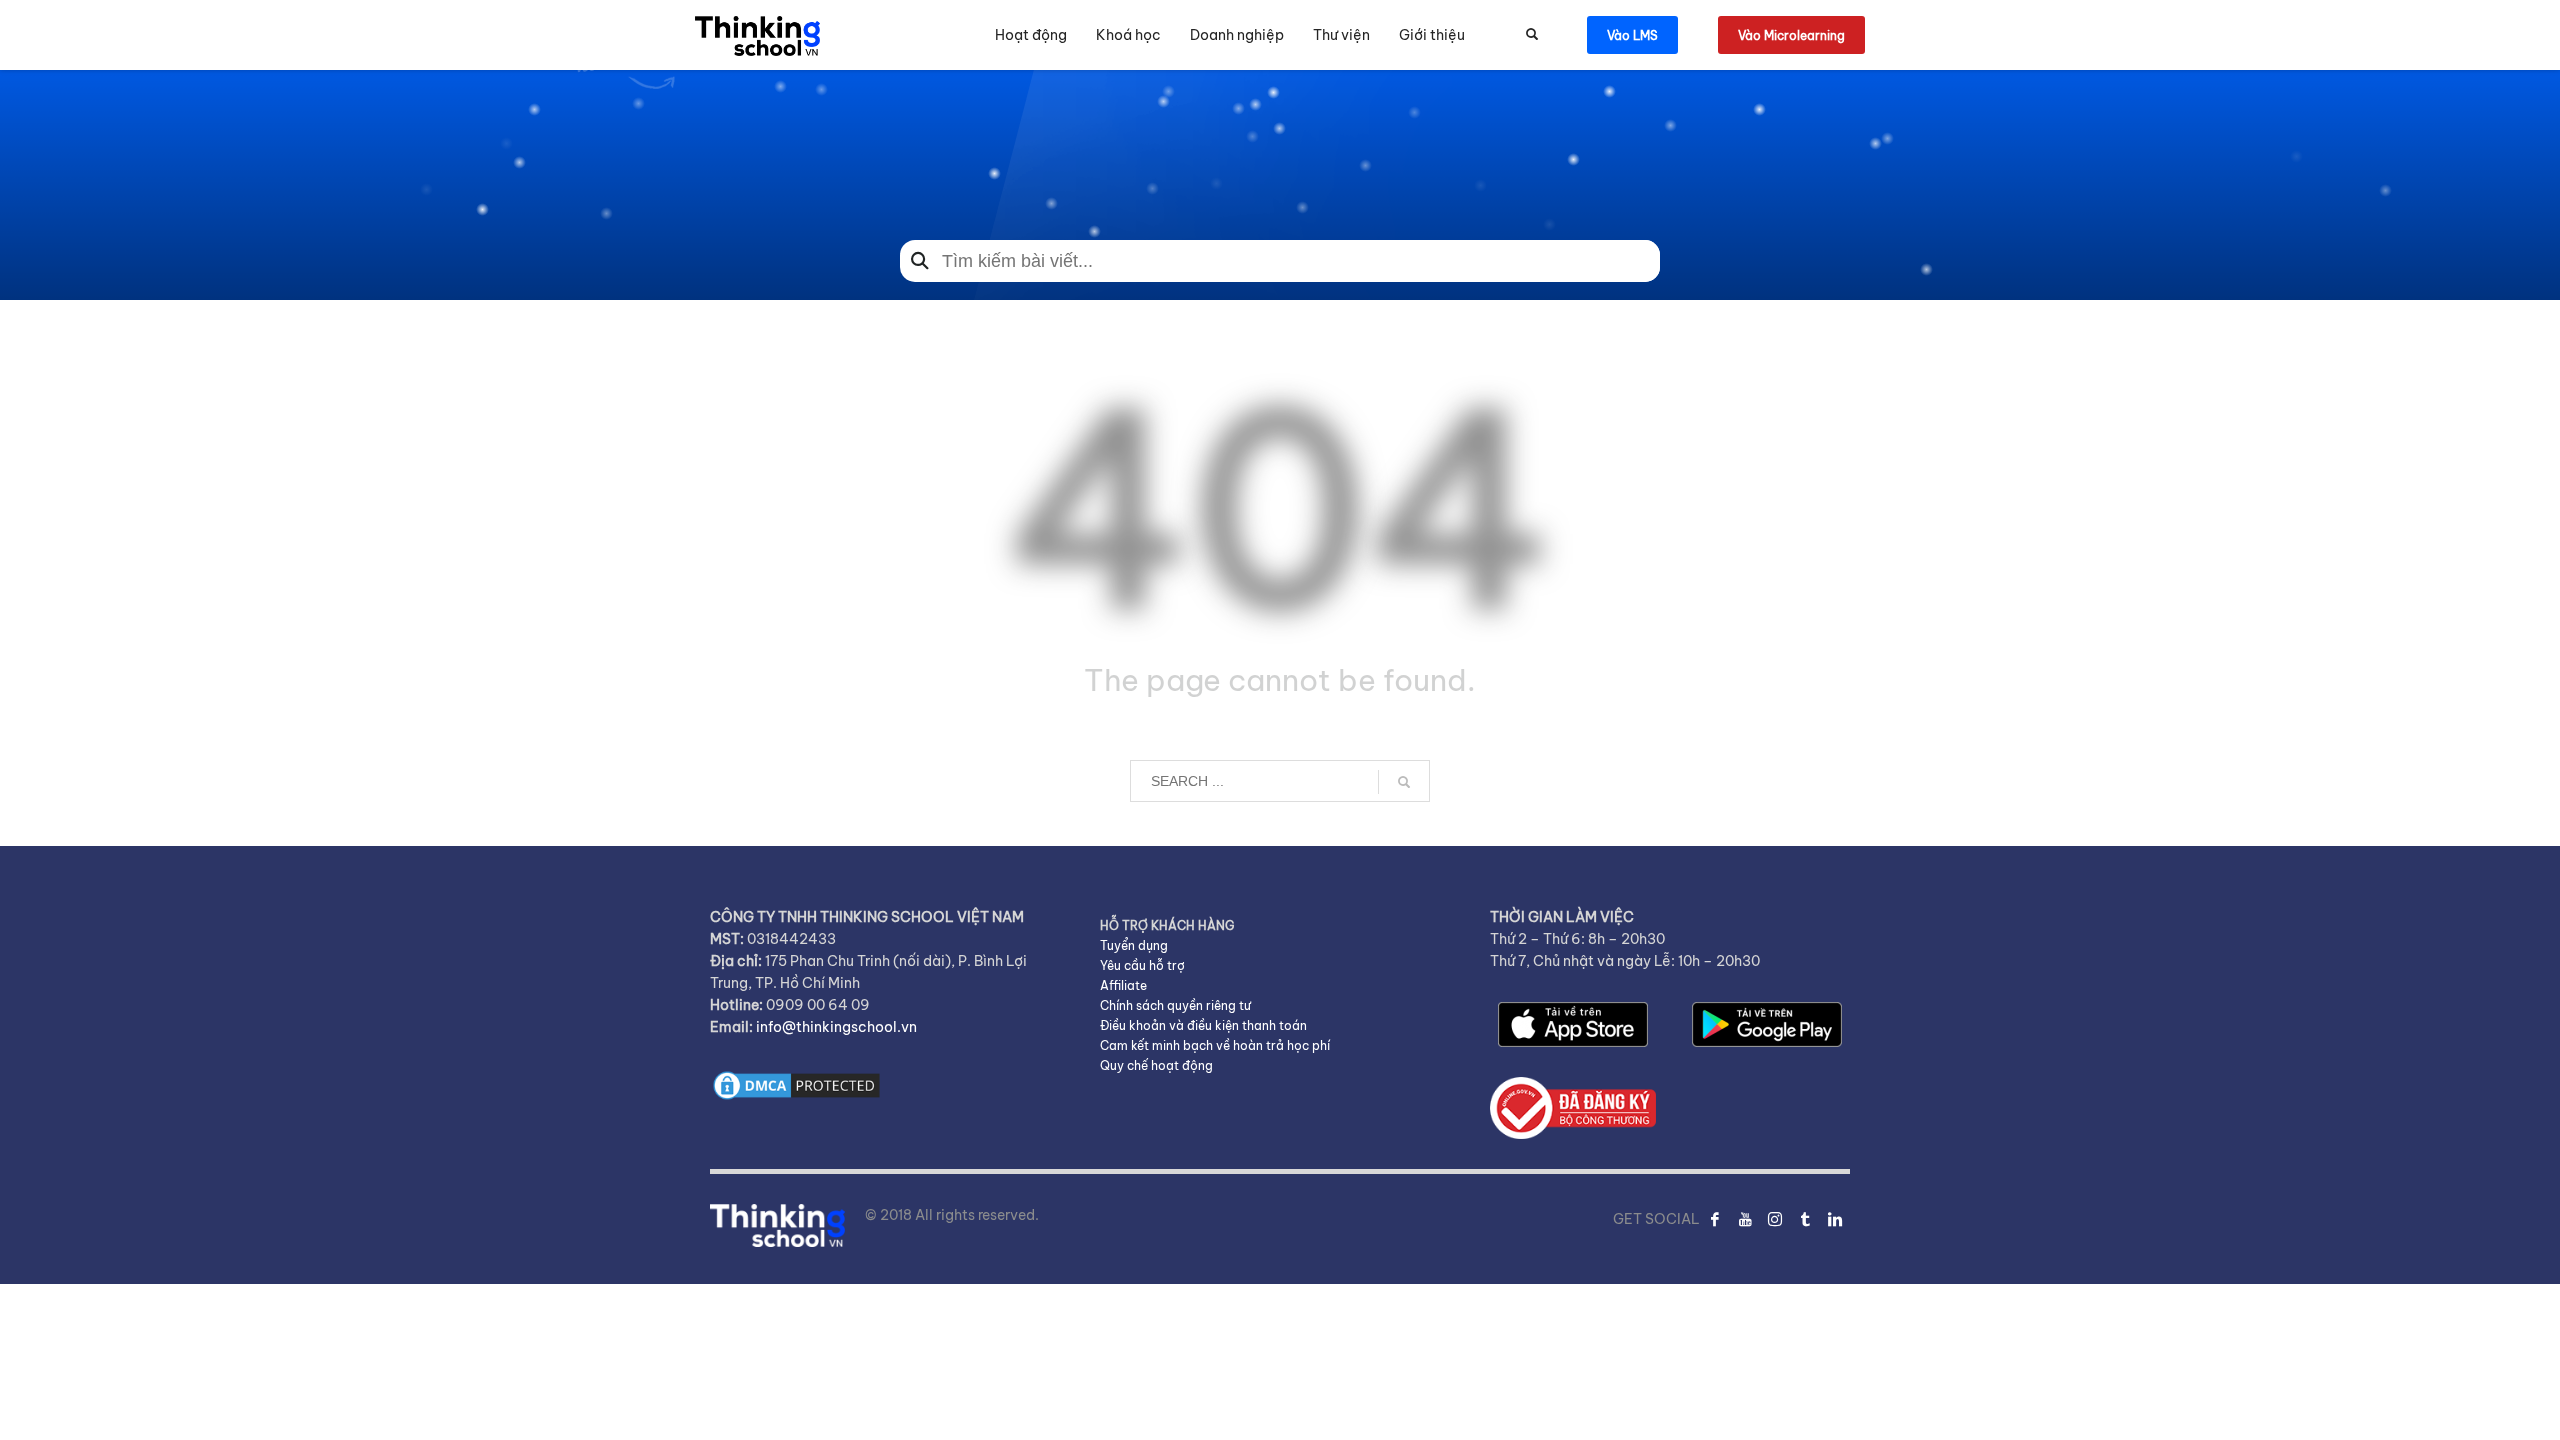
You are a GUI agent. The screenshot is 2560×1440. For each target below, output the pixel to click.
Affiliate (1123, 985)
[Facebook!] (1715, 1219)
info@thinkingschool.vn (836, 1027)
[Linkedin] (1835, 1219)
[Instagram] (1775, 1219)
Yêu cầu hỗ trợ (1142, 965)
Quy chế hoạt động (1156, 1065)
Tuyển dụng (1134, 945)
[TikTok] (1805, 1219)
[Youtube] (1745, 1219)
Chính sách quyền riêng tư (1175, 1005)
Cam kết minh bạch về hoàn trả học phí (1215, 1045)
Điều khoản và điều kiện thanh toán (1203, 1025)
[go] (1404, 782)
